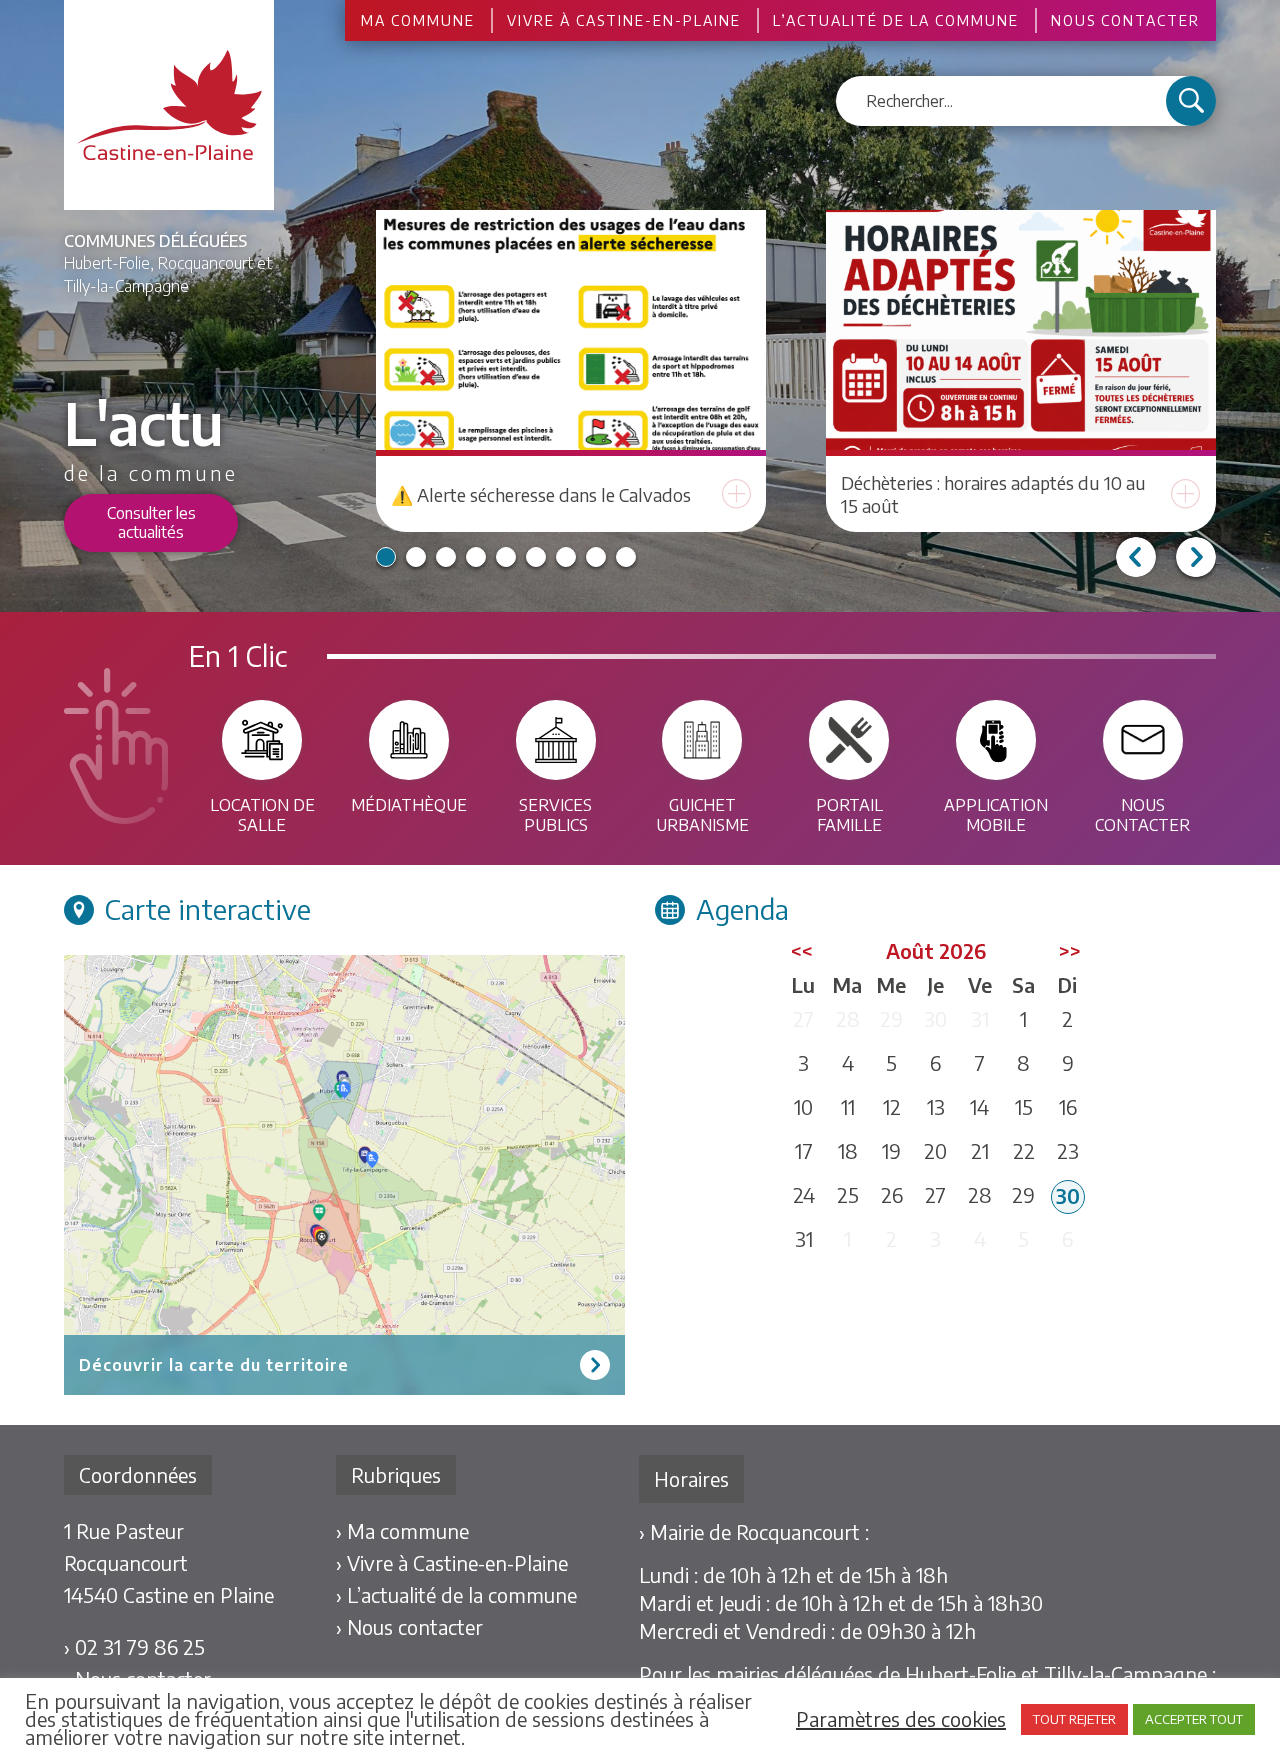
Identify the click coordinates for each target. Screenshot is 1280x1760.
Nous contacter (1125, 20)
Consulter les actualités (151, 522)
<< (802, 950)
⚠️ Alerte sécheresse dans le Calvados (541, 494)
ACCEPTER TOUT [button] (1194, 1719)
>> (1070, 950)
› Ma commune (402, 1530)
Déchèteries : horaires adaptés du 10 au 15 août (993, 494)
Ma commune (418, 20)
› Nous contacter (409, 1626)
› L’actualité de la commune (456, 1594)
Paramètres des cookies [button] (901, 1719)
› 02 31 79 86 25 (134, 1646)
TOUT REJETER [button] (1074, 1719)
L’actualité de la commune (896, 20)
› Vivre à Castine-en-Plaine (452, 1562)
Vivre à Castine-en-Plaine (624, 20)
